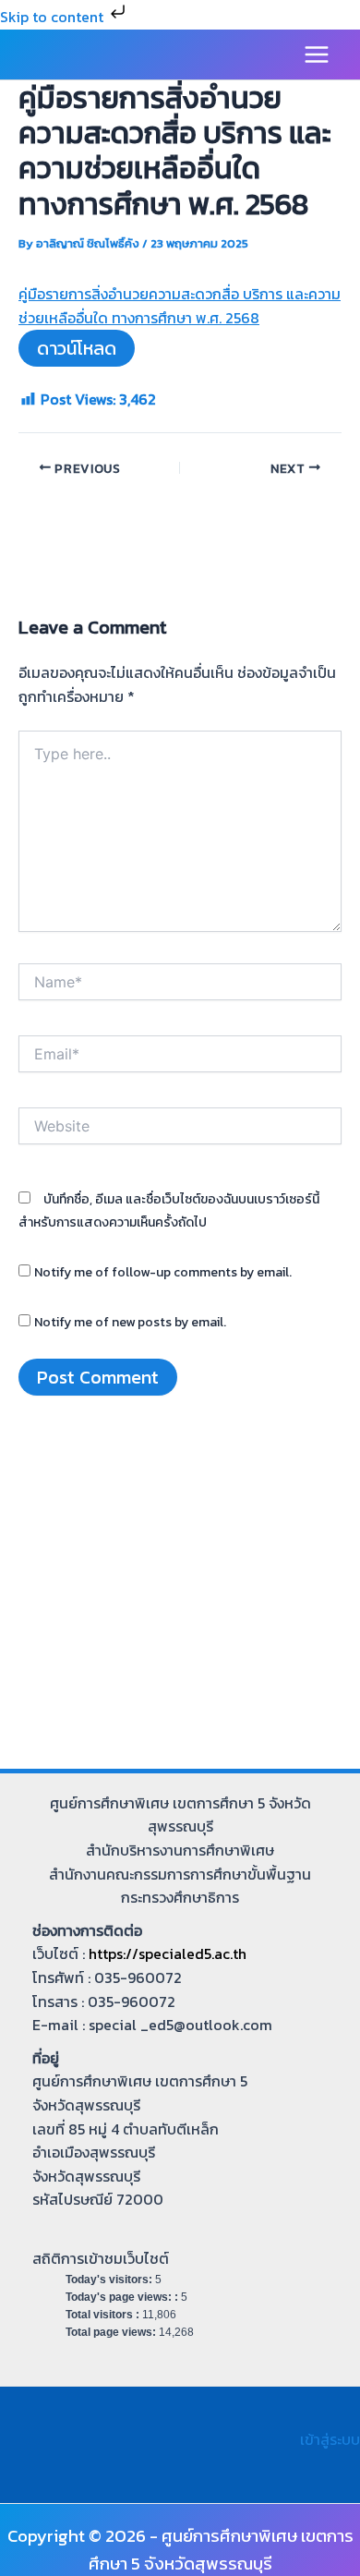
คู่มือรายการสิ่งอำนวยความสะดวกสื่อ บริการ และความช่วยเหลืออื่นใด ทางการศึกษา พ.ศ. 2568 (180, 306)
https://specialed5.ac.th (168, 1953)
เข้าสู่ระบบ (330, 2439)
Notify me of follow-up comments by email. (163, 1272)
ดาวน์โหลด (77, 348)
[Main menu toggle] (317, 54)
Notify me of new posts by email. (130, 1322)
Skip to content (54, 17)
